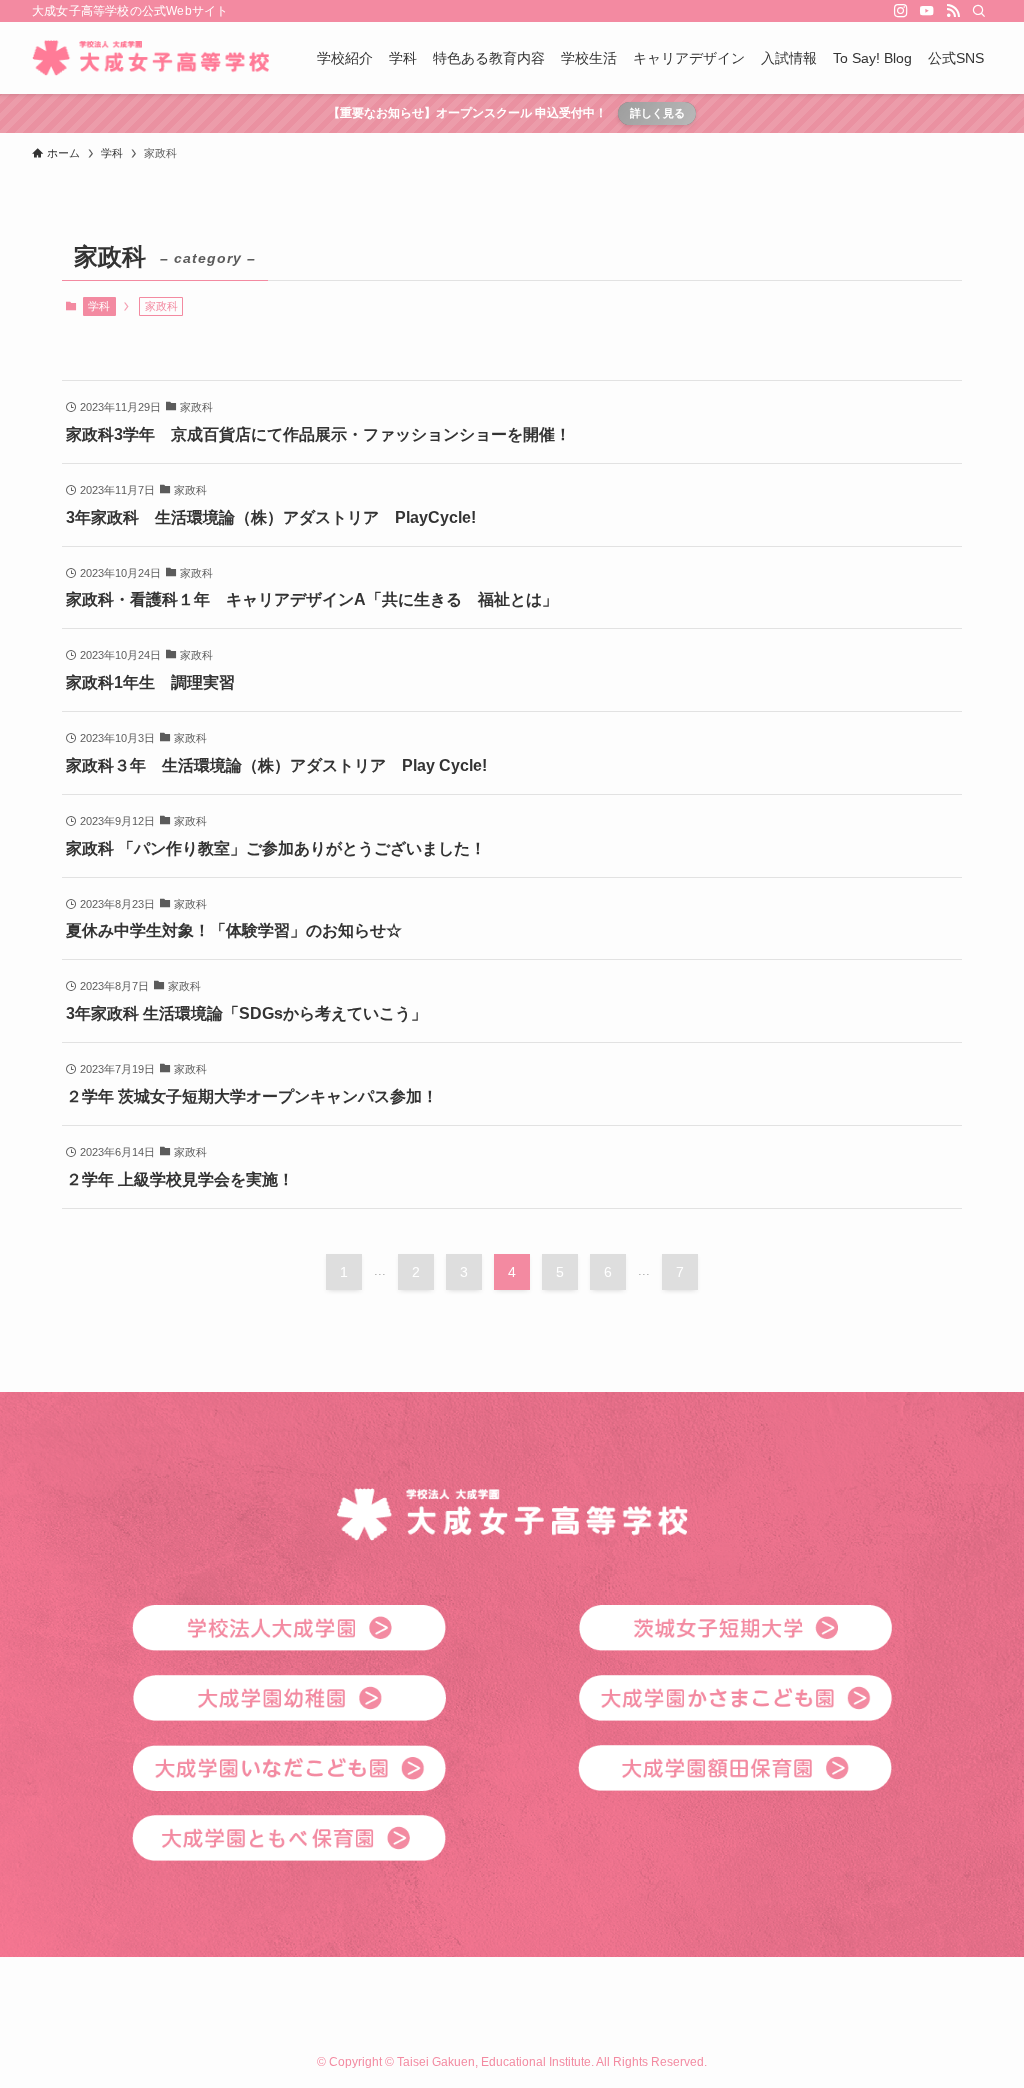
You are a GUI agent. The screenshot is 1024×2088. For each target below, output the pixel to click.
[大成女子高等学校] (150, 58)
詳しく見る (657, 113)
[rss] (953, 11)
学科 (99, 306)
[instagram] (901, 11)
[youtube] (927, 11)
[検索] (979, 11)
